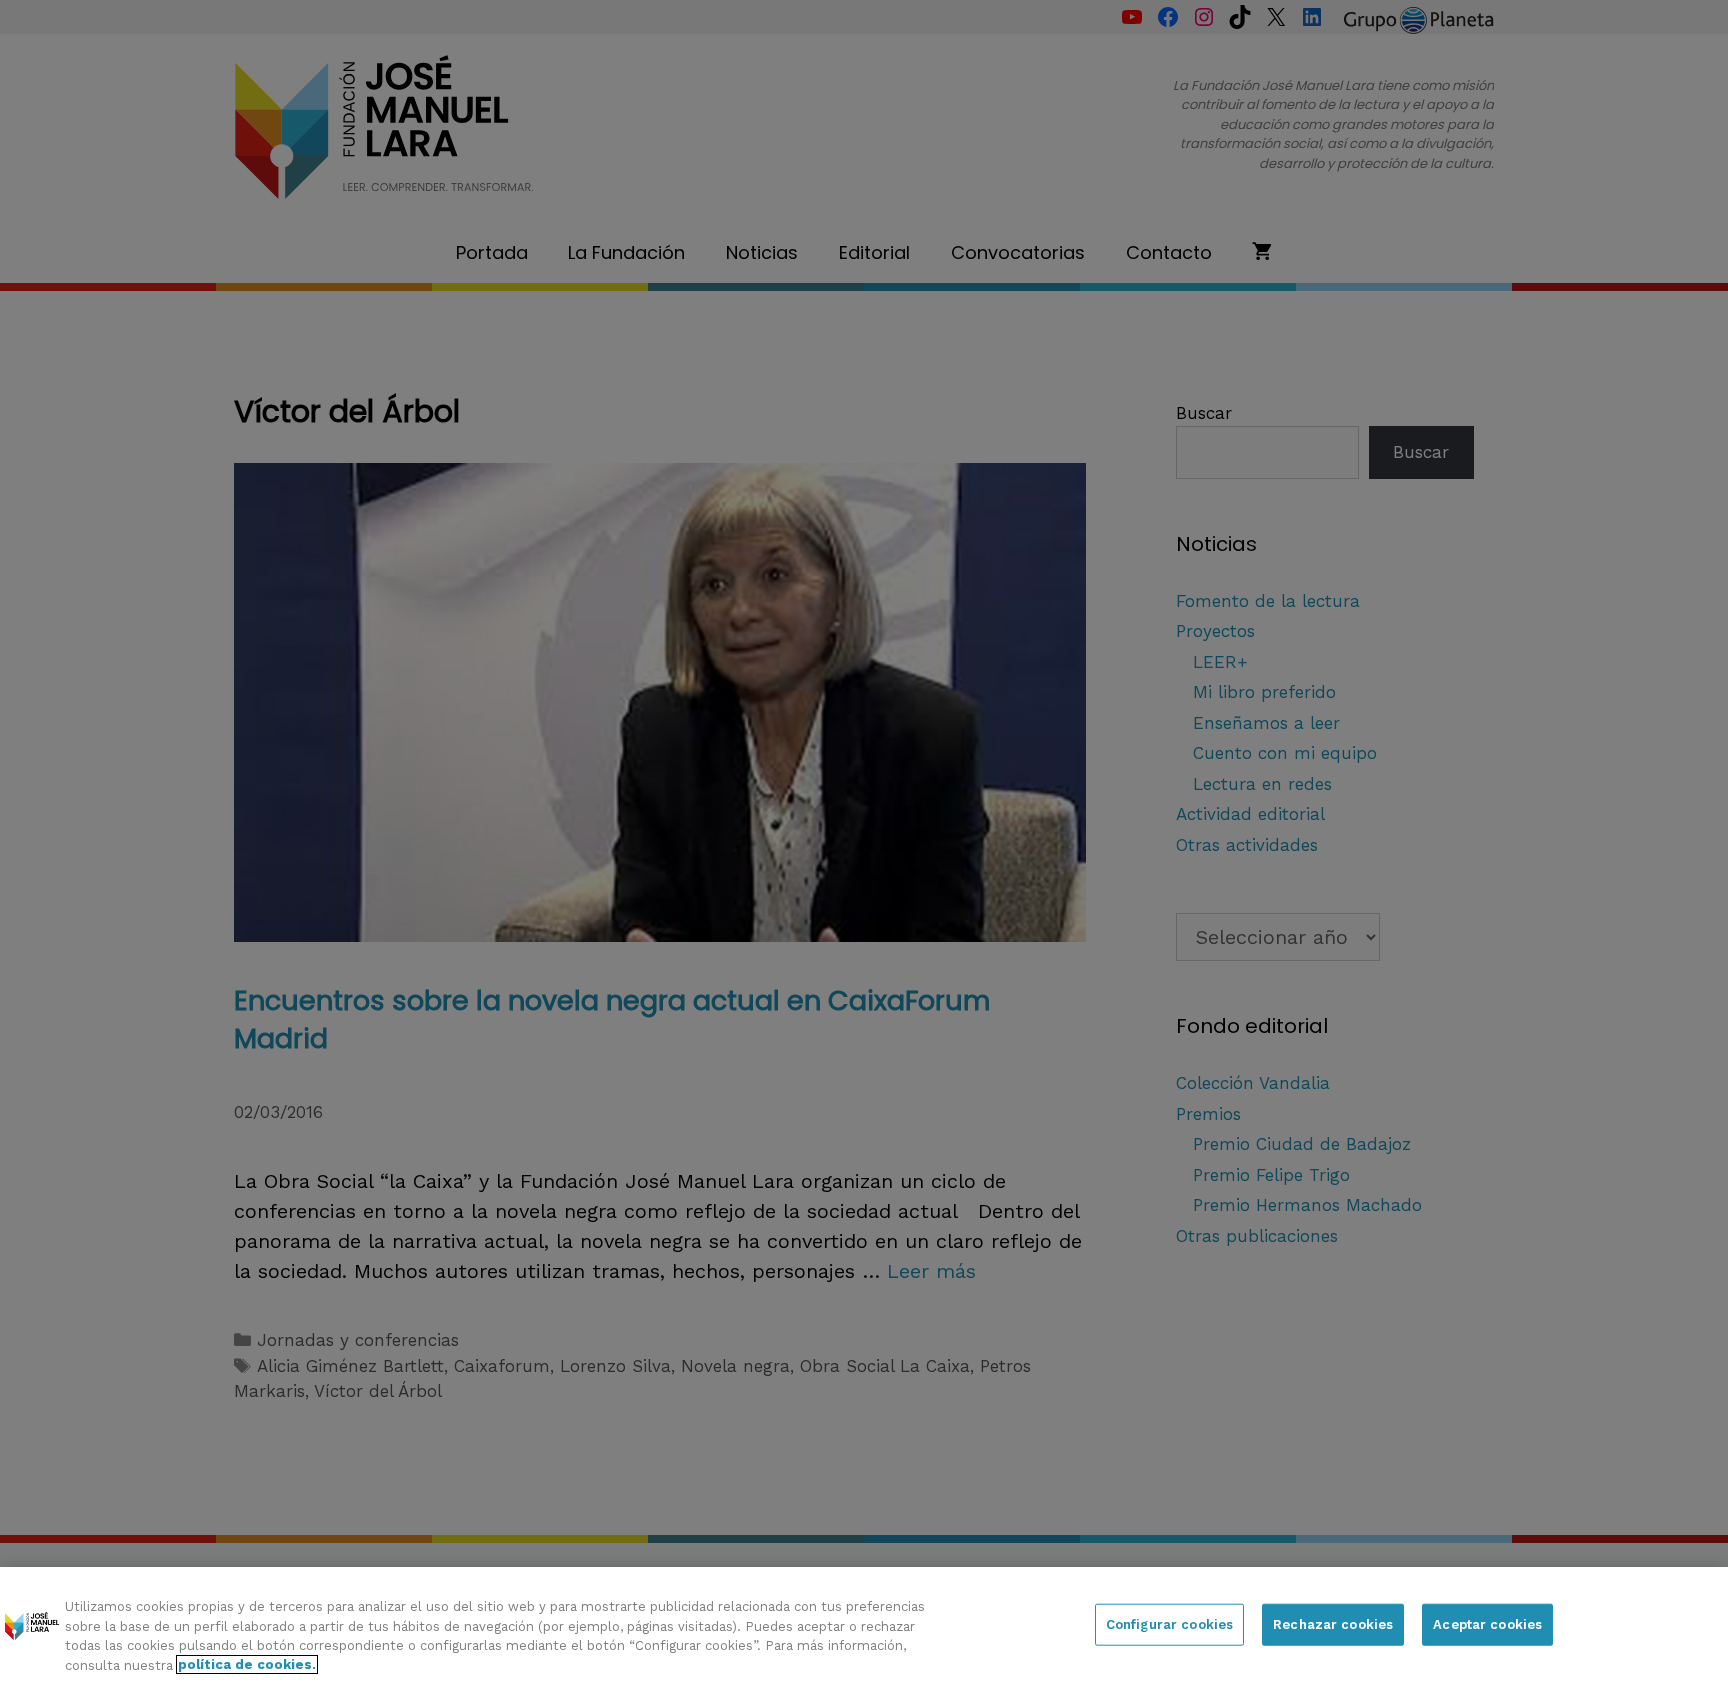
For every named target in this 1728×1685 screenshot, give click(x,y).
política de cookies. (247, 1664)
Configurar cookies (1169, 1624)
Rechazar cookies (1333, 1624)
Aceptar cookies (1487, 1624)
